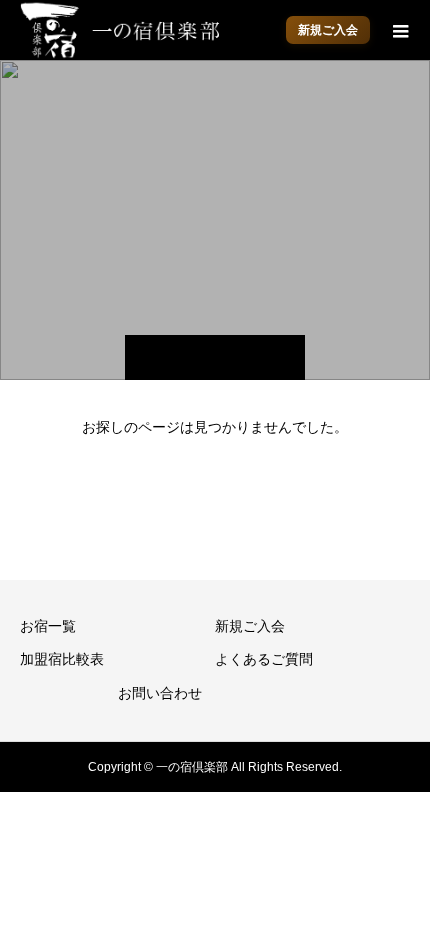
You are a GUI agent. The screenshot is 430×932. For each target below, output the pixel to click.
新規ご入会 (328, 30)
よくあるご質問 (264, 659)
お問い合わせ (160, 693)
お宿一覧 (48, 626)
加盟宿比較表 (62, 659)
